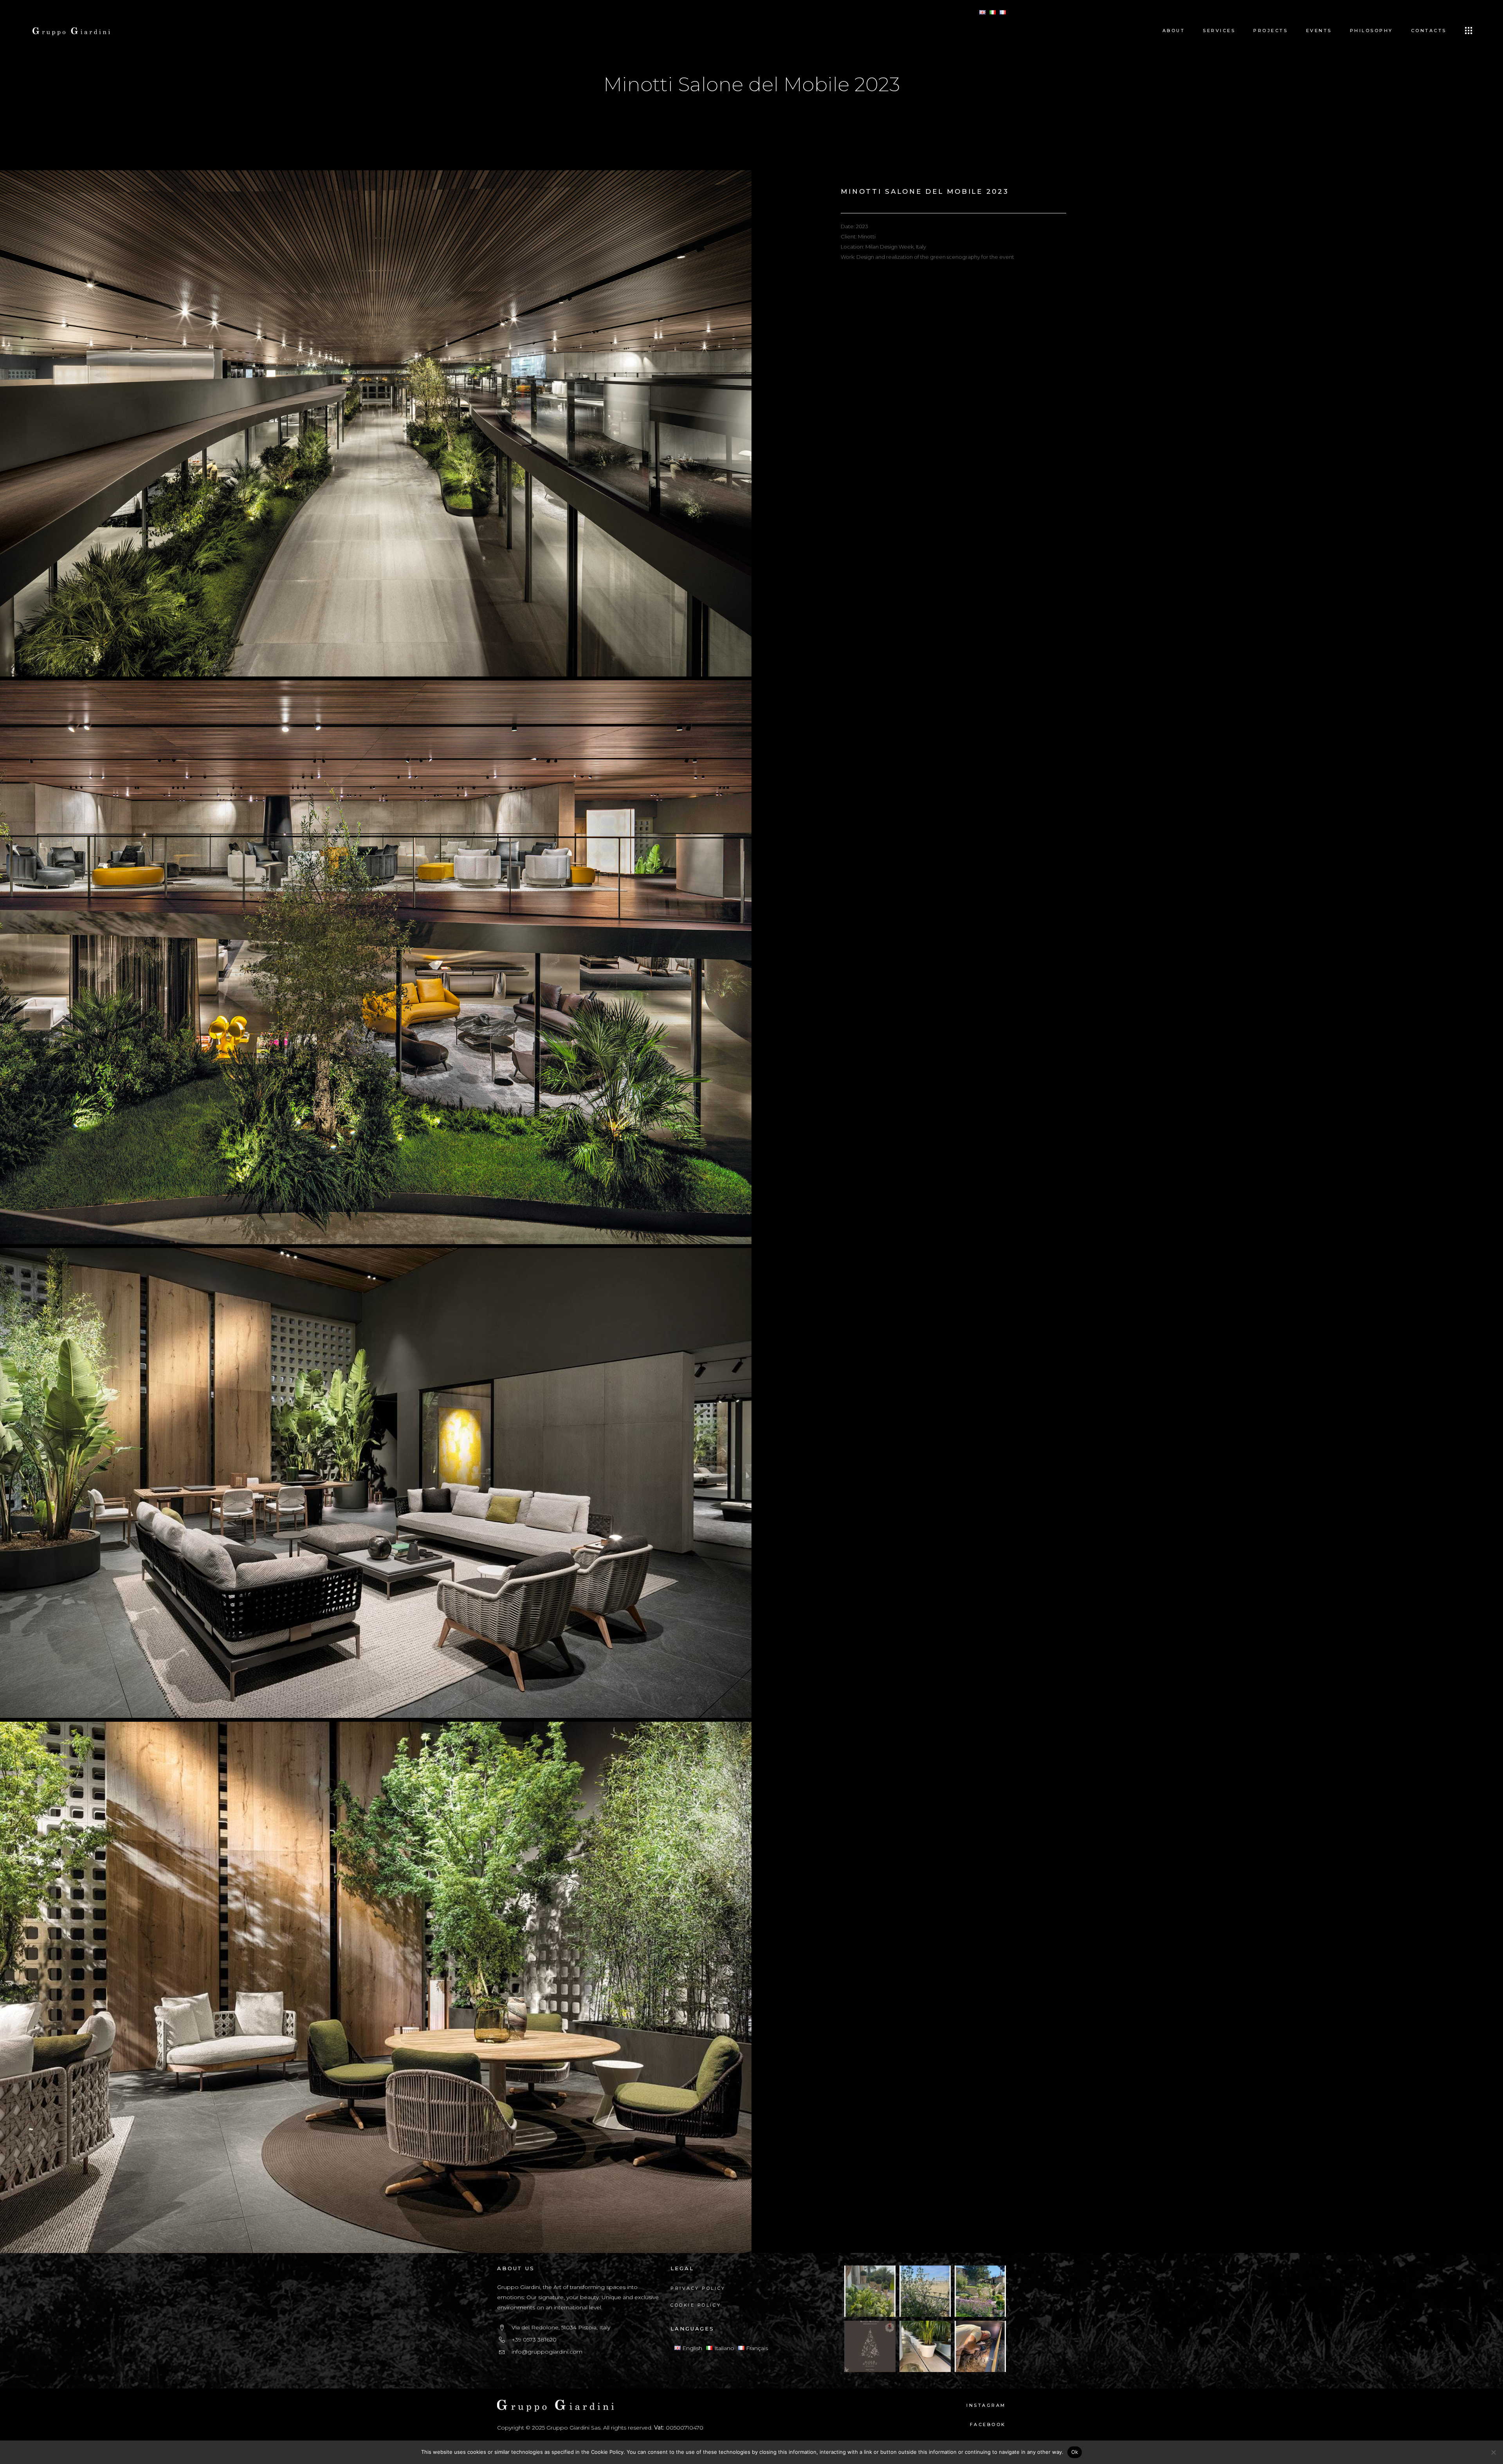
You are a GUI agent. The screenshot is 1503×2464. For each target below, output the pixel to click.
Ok (1075, 2452)
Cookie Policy (696, 2305)
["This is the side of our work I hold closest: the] (980, 2346)
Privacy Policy (698, 2288)
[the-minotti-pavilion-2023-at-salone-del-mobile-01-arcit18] (376, 960)
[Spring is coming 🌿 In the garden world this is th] (980, 2291)
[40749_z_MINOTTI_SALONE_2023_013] (376, 1481)
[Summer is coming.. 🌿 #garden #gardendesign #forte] (925, 2291)
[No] (1493, 2452)
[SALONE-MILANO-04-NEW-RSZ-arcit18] (376, 421)
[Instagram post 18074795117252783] (870, 2346)
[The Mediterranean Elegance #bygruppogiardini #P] (870, 2291)
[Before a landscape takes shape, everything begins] (925, 2346)
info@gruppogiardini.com (547, 2352)
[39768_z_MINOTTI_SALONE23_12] (376, 1985)
